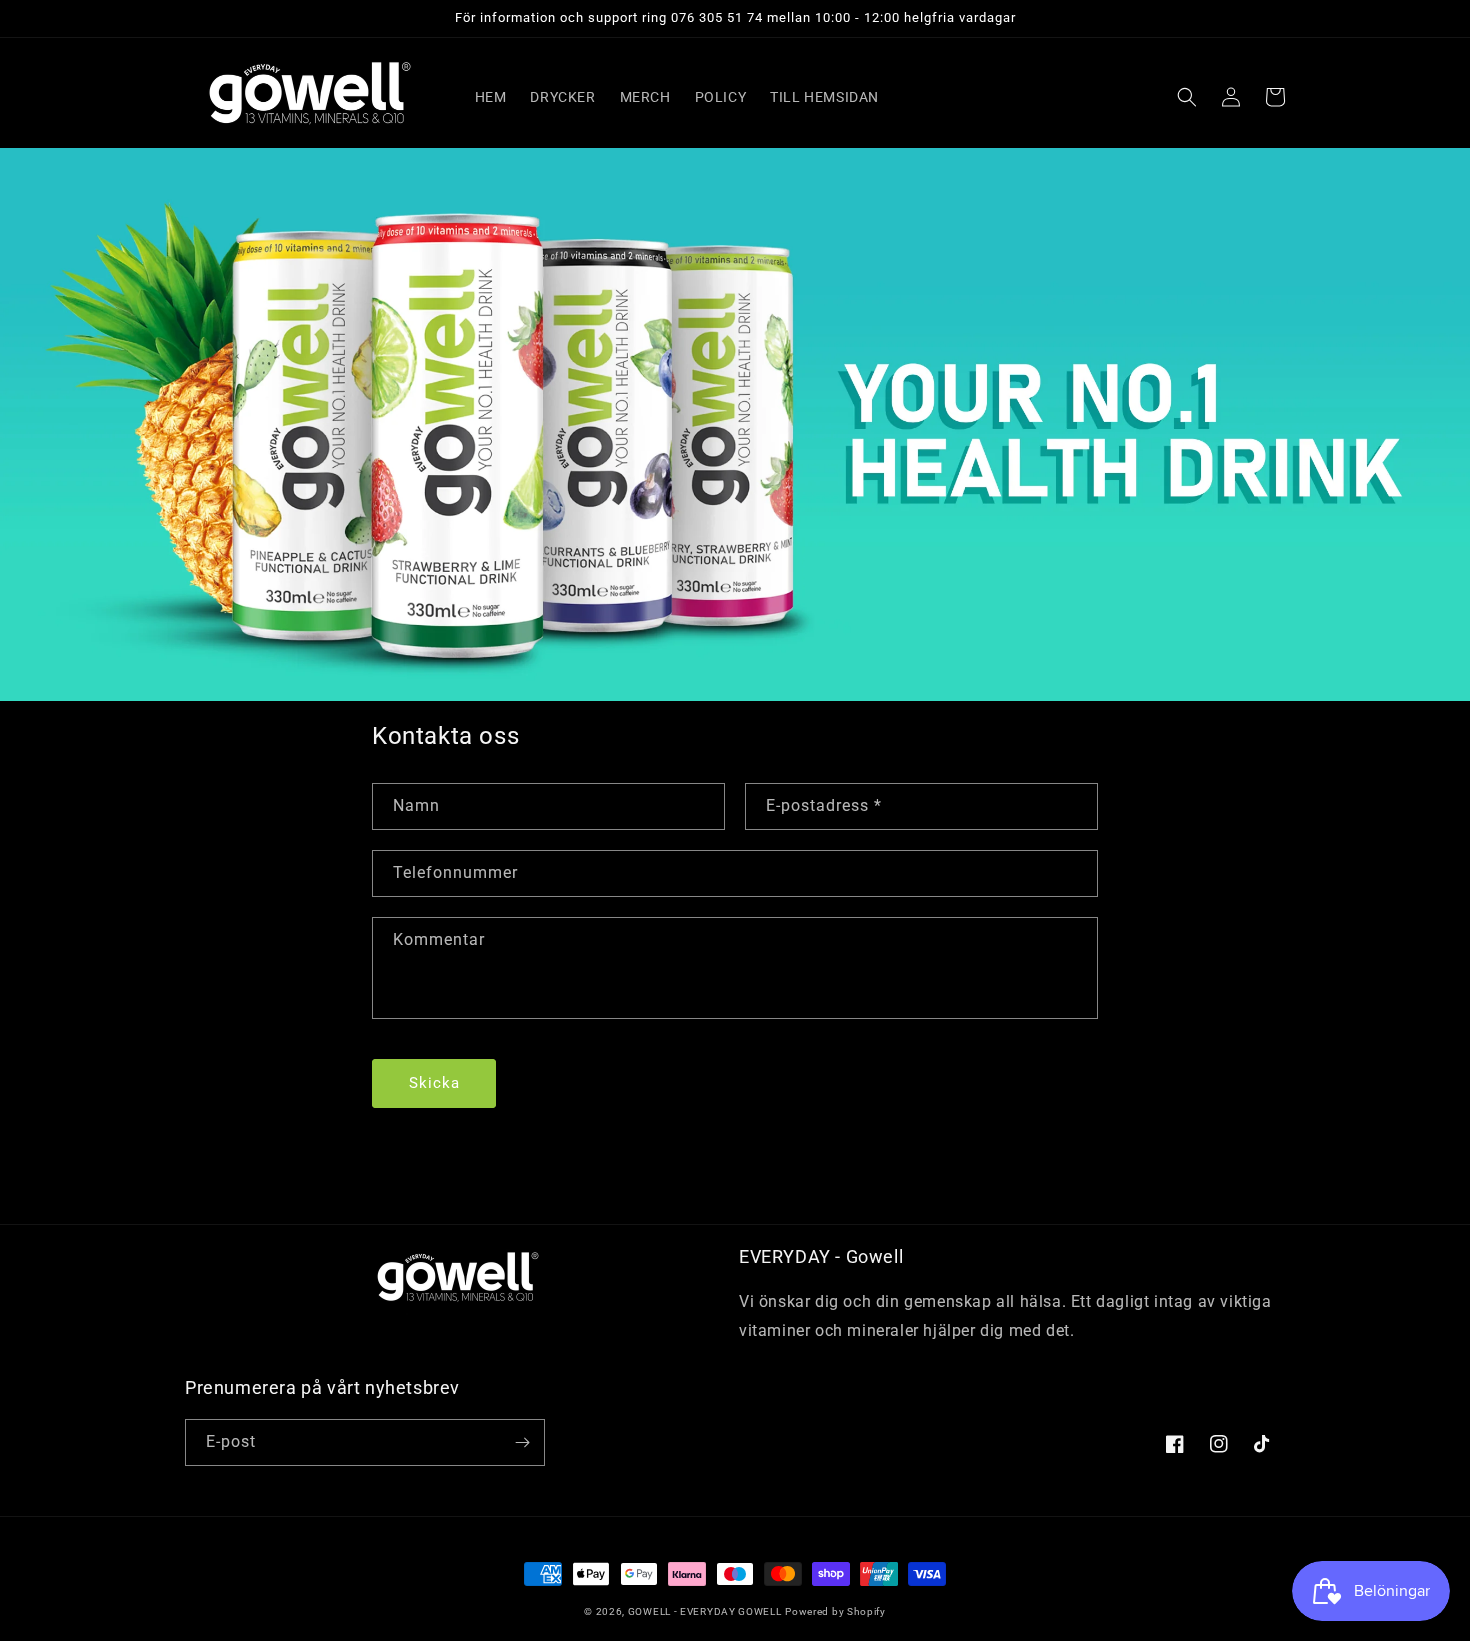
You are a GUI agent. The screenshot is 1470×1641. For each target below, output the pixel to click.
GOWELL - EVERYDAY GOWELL (705, 1611)
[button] (1187, 97)
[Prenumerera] (522, 1442)
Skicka (434, 1083)
